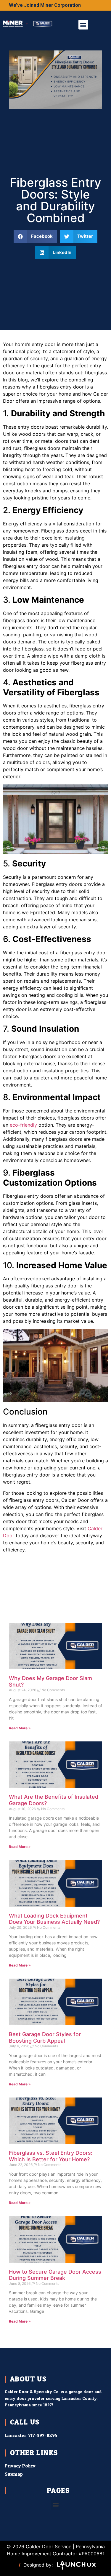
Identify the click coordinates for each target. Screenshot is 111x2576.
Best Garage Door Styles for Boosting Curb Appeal (45, 2037)
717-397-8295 (43, 2435)
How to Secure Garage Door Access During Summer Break (55, 2275)
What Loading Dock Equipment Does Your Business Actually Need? (55, 1919)
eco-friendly (23, 1125)
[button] (83, 25)
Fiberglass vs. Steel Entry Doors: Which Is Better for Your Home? (51, 2156)
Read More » (20, 1728)
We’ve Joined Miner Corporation (45, 5)
